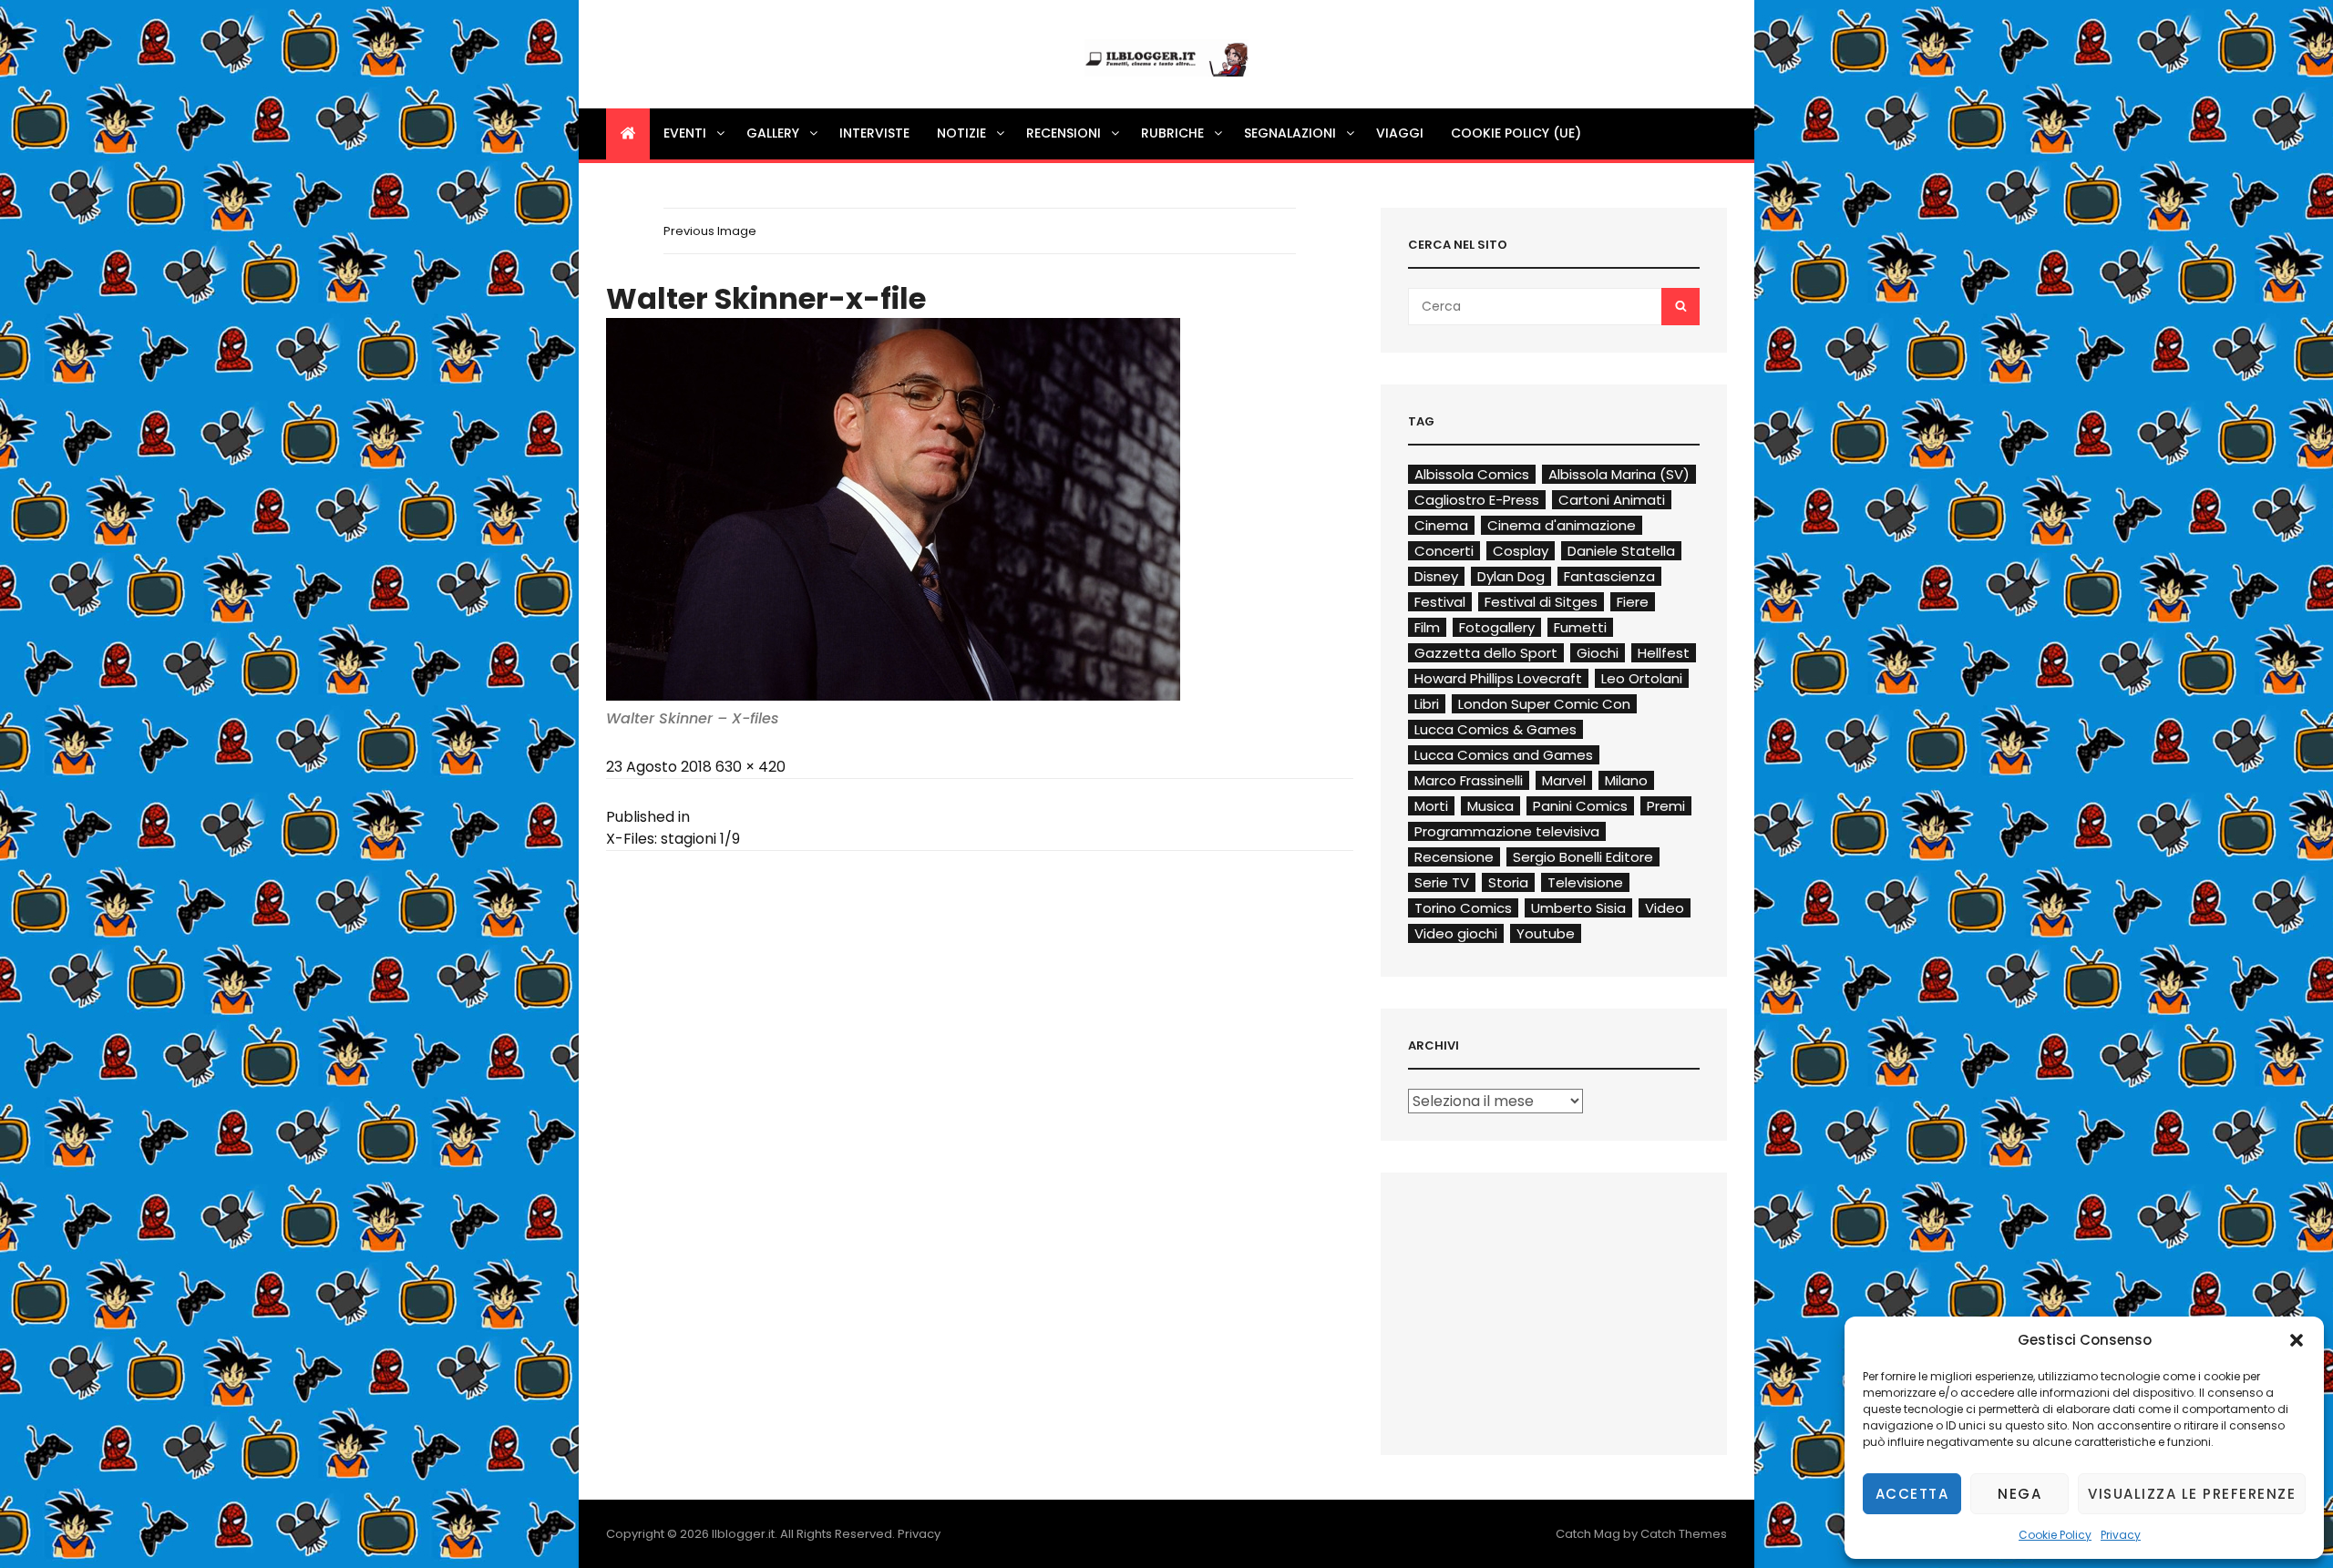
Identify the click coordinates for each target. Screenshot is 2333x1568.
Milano (1626, 780)
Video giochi (1456, 933)
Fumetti (1580, 627)
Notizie (961, 133)
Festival (1440, 602)
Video (1665, 908)
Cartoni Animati (1612, 500)
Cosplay (1521, 551)
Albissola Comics (1472, 474)
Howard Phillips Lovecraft (1498, 678)
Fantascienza (1609, 576)
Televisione (1585, 882)
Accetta (1912, 1494)
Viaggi (1400, 133)
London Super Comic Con (1544, 704)
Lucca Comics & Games (1495, 729)
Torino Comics (1463, 908)
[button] (2297, 1340)
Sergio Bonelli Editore (1583, 857)
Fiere (1633, 602)
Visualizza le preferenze (2192, 1494)
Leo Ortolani (1642, 678)
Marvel (1564, 780)
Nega (2020, 1494)
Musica (1490, 806)
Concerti (1444, 551)
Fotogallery (1497, 627)
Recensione (1454, 857)
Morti (1431, 806)
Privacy (2121, 1535)
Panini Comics (1580, 806)
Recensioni (1064, 133)
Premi (1666, 806)
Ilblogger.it (743, 1534)
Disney (1436, 576)
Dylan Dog (1511, 576)
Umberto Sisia (1578, 908)
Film (1427, 627)
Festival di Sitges (1541, 602)
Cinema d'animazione (1562, 525)
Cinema (1441, 525)
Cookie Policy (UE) (1516, 133)
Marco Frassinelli (1469, 780)
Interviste (874, 133)
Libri (1427, 704)
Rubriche (1172, 133)
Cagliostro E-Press (1477, 500)
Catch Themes (1684, 1534)
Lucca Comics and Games (1504, 755)
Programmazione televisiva (1507, 831)
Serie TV (1442, 882)
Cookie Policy (2055, 1535)
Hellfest (1664, 653)
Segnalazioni (1290, 133)
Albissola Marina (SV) (1619, 474)
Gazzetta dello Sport (1486, 653)
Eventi (685, 133)
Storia (1508, 882)
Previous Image (710, 231)
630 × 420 (750, 767)
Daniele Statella (1621, 551)
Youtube (1546, 933)
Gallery (773, 133)
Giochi (1598, 653)
